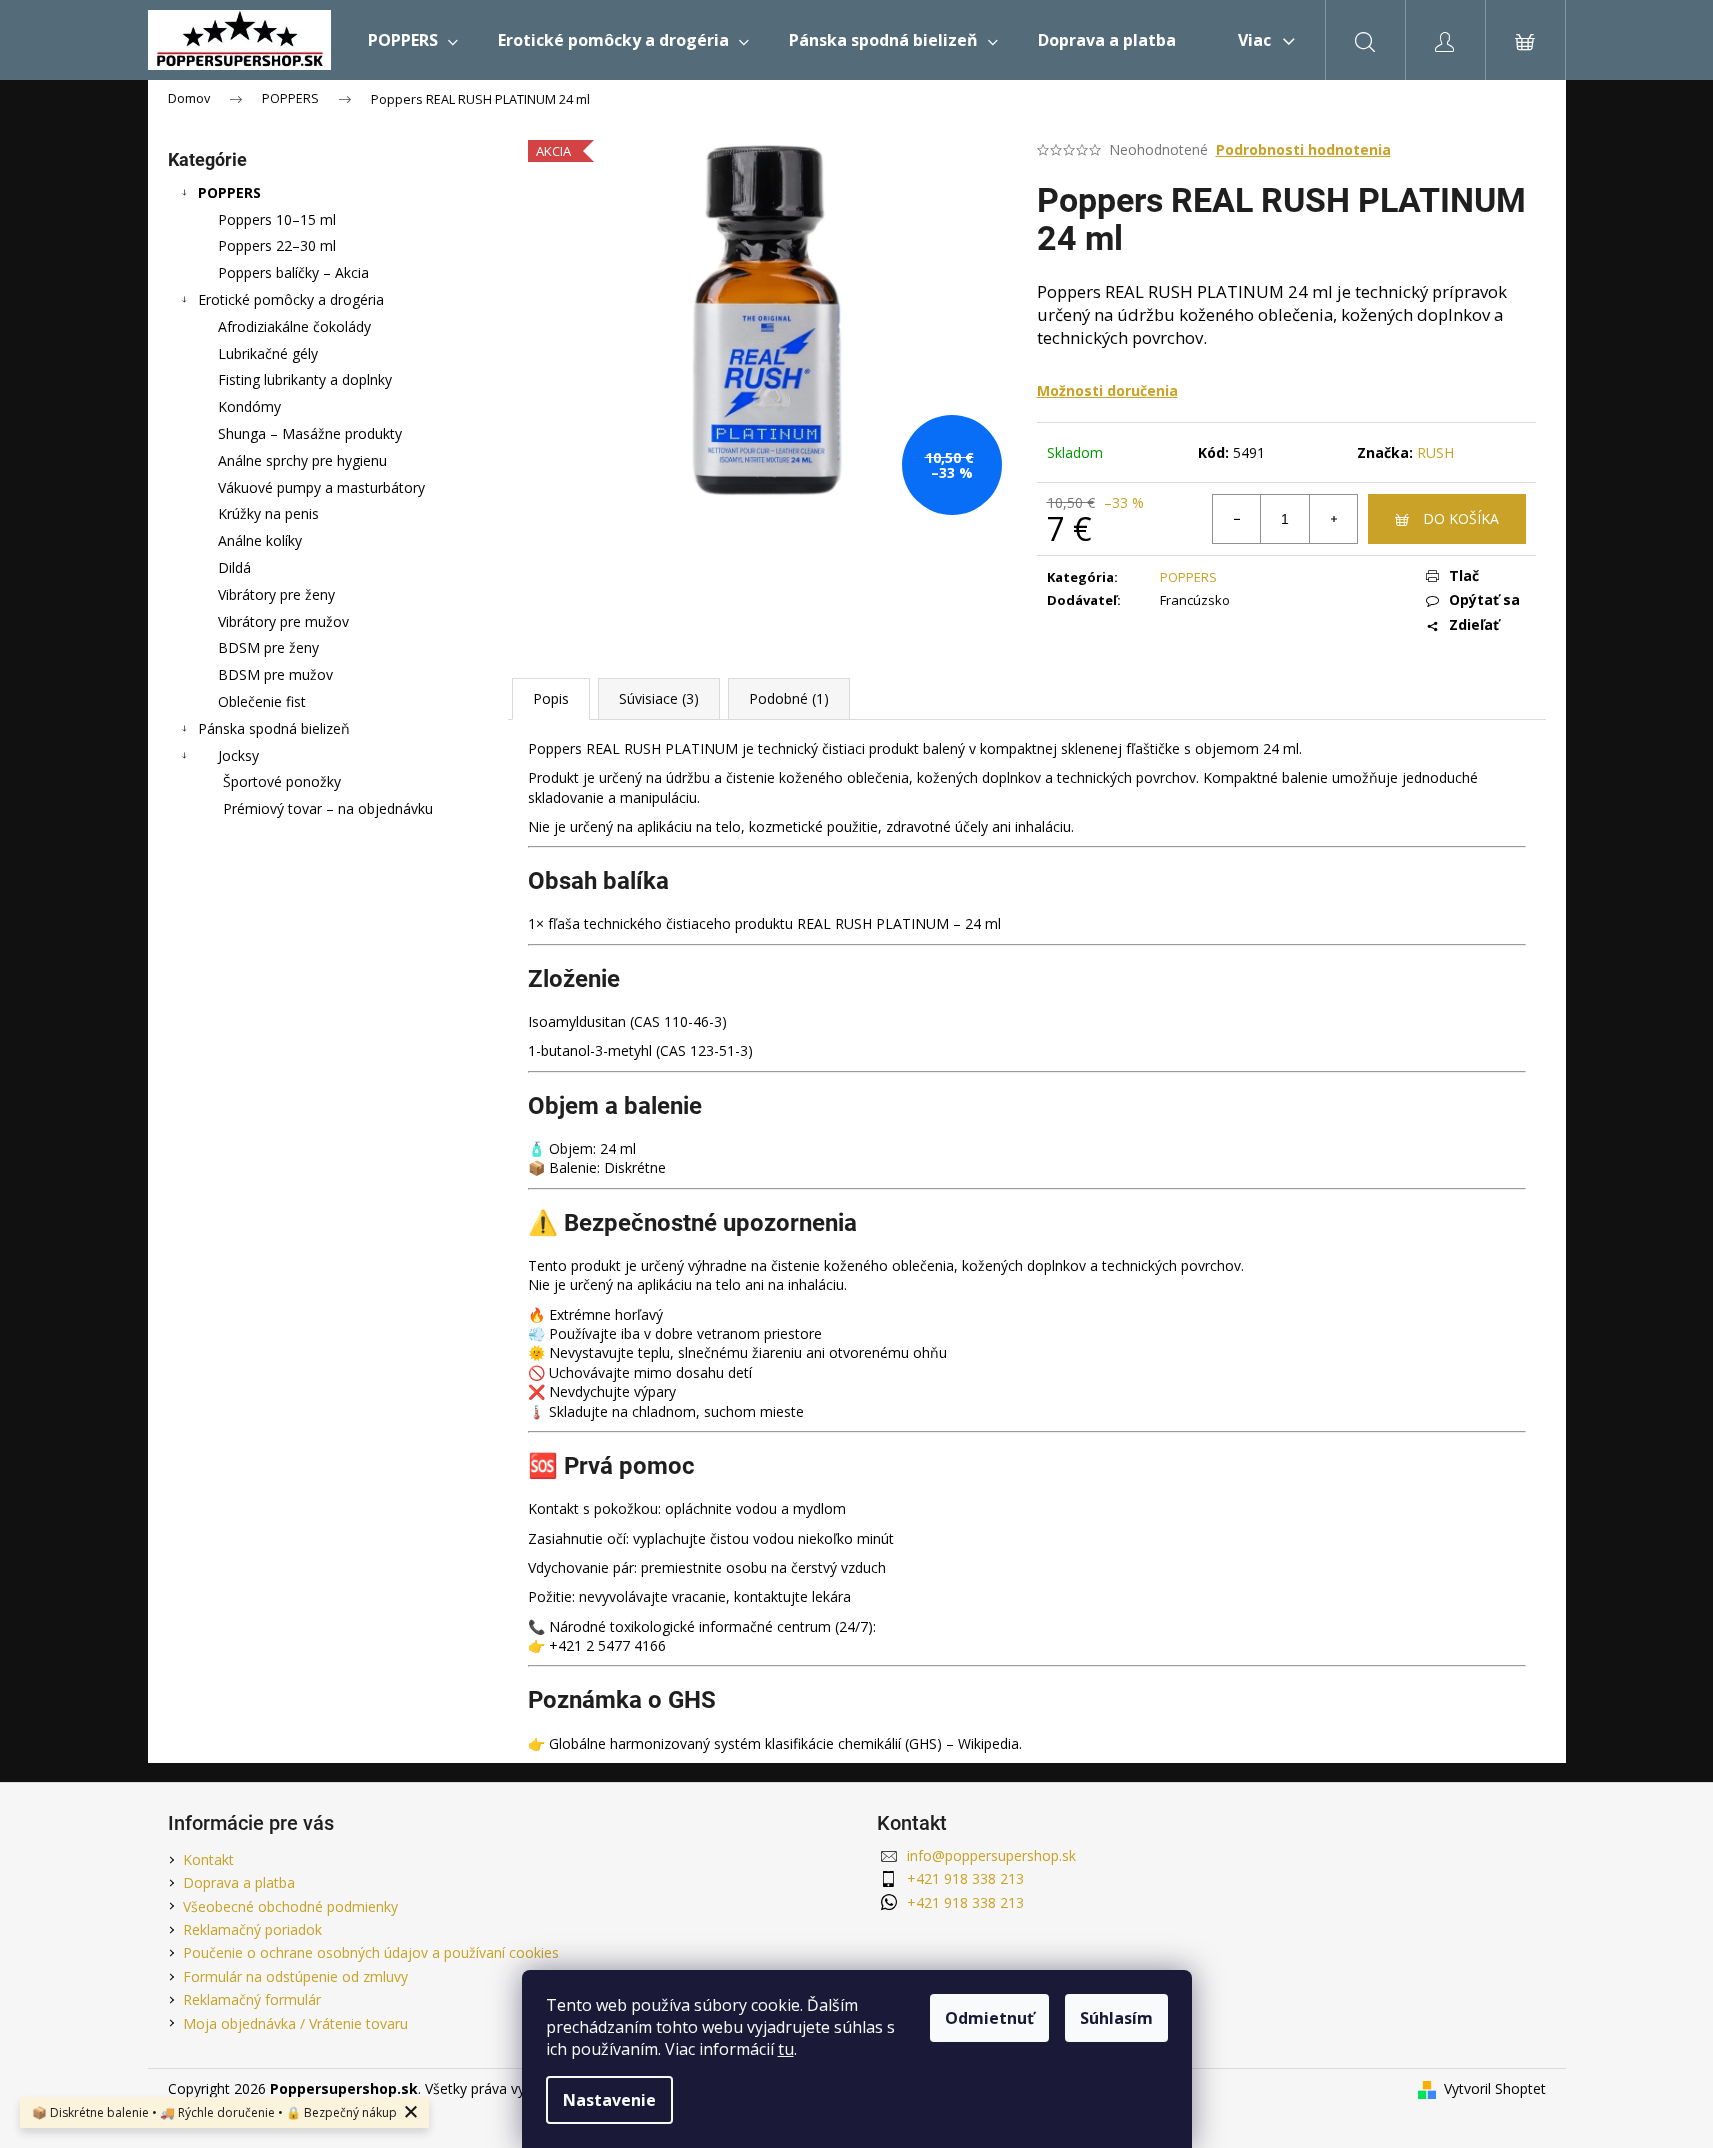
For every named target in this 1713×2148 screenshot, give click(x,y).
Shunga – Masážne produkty (310, 433)
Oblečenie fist (262, 701)
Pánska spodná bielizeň (274, 728)
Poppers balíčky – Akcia (293, 272)
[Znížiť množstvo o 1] (1237, 519)
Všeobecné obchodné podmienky (290, 1906)
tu (786, 2049)
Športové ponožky (282, 781)
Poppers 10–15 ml (277, 219)
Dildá (234, 567)
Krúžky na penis (268, 513)
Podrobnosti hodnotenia (1303, 149)
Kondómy (249, 406)
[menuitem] (413, 40)
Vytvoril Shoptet (1495, 2088)
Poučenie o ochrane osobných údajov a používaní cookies (371, 1952)
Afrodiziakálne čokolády (294, 326)
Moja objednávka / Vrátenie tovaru (295, 2023)
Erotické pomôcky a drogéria (291, 299)
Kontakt (208, 1859)
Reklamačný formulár (252, 1999)
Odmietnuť (989, 2018)
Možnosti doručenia (1107, 390)
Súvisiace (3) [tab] (659, 698)
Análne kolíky (260, 540)
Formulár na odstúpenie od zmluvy (295, 1976)
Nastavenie (609, 2100)
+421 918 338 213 (965, 1878)
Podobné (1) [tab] (789, 698)
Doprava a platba (239, 1882)
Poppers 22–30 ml (277, 245)
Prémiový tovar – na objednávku (328, 808)
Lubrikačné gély (268, 353)
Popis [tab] (551, 698)
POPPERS (229, 192)
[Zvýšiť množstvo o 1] (1333, 519)
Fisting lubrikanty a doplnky (305, 379)
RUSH (1435, 452)
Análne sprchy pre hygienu (302, 460)
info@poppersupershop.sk (991, 1855)
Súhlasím (1116, 2018)
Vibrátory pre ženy (276, 594)
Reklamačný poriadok (252, 1929)
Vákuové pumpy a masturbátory (321, 487)
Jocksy (238, 755)
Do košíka (1461, 518)
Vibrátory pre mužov (283, 621)
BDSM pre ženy (268, 647)
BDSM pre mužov (275, 674)
